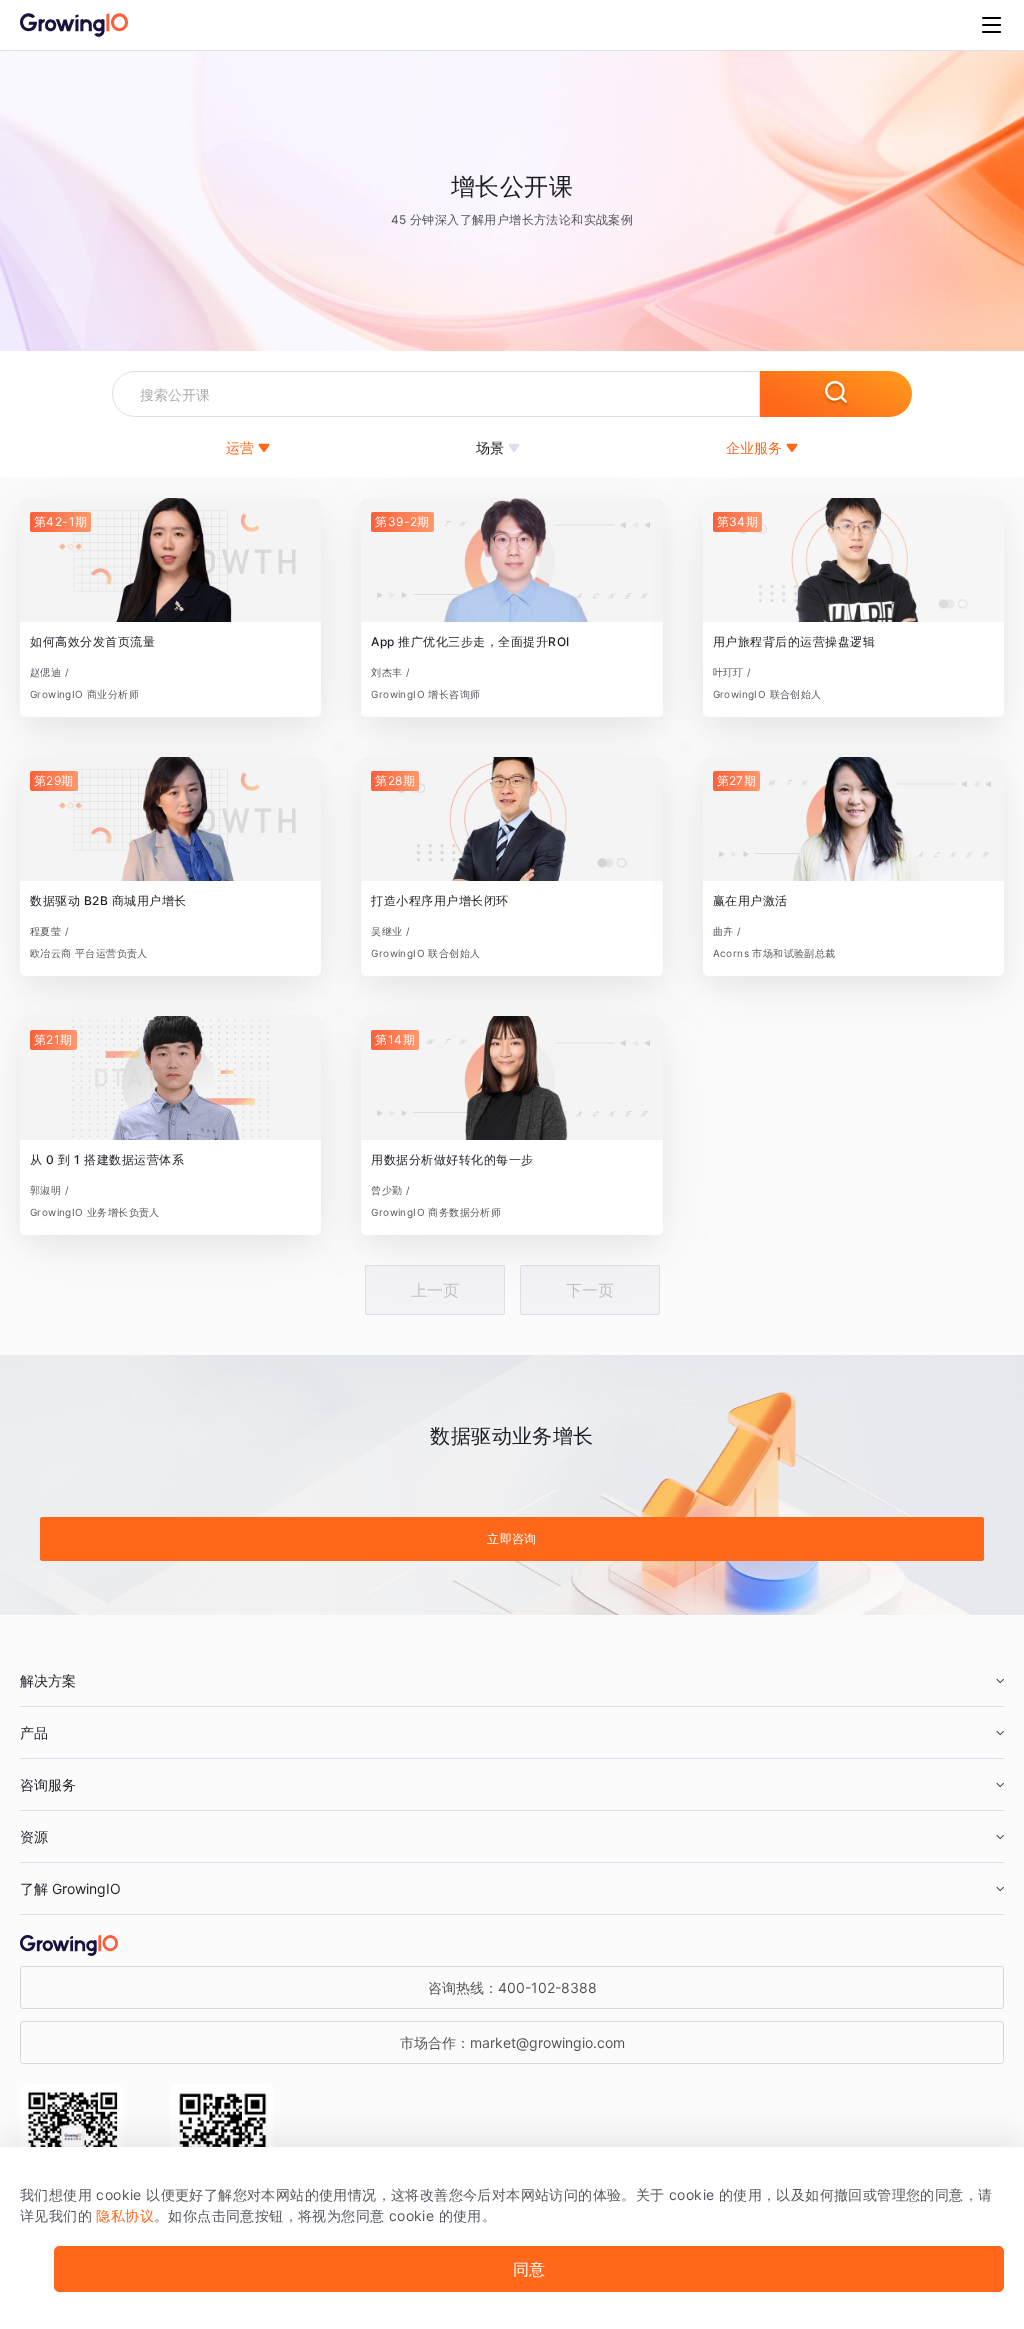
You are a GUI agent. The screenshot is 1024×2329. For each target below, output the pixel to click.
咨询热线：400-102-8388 (512, 1987)
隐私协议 (125, 2215)
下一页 (590, 1290)
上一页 (435, 1290)
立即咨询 (512, 1538)
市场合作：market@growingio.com (512, 2042)
